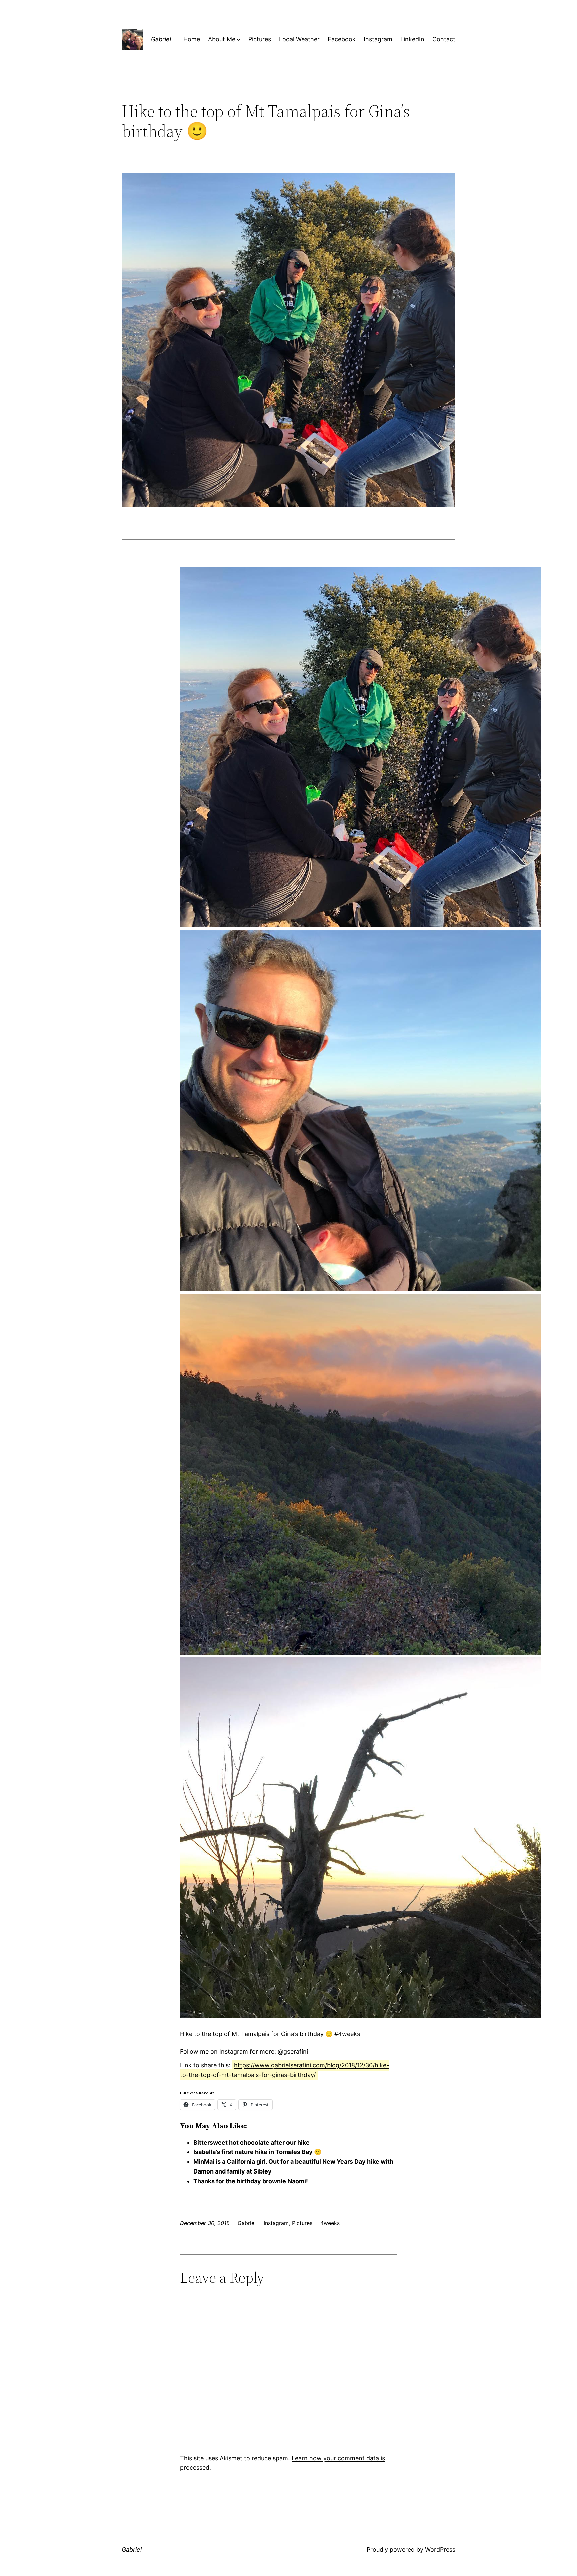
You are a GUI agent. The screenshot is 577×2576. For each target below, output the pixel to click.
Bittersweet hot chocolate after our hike (251, 2143)
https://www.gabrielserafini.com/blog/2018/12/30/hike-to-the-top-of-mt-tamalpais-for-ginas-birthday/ (284, 2070)
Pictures (302, 2223)
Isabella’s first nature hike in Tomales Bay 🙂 (257, 2152)
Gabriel (161, 39)
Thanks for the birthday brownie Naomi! (251, 2181)
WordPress (440, 2549)
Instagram (276, 2223)
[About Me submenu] (239, 40)
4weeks (330, 2223)
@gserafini (293, 2051)
